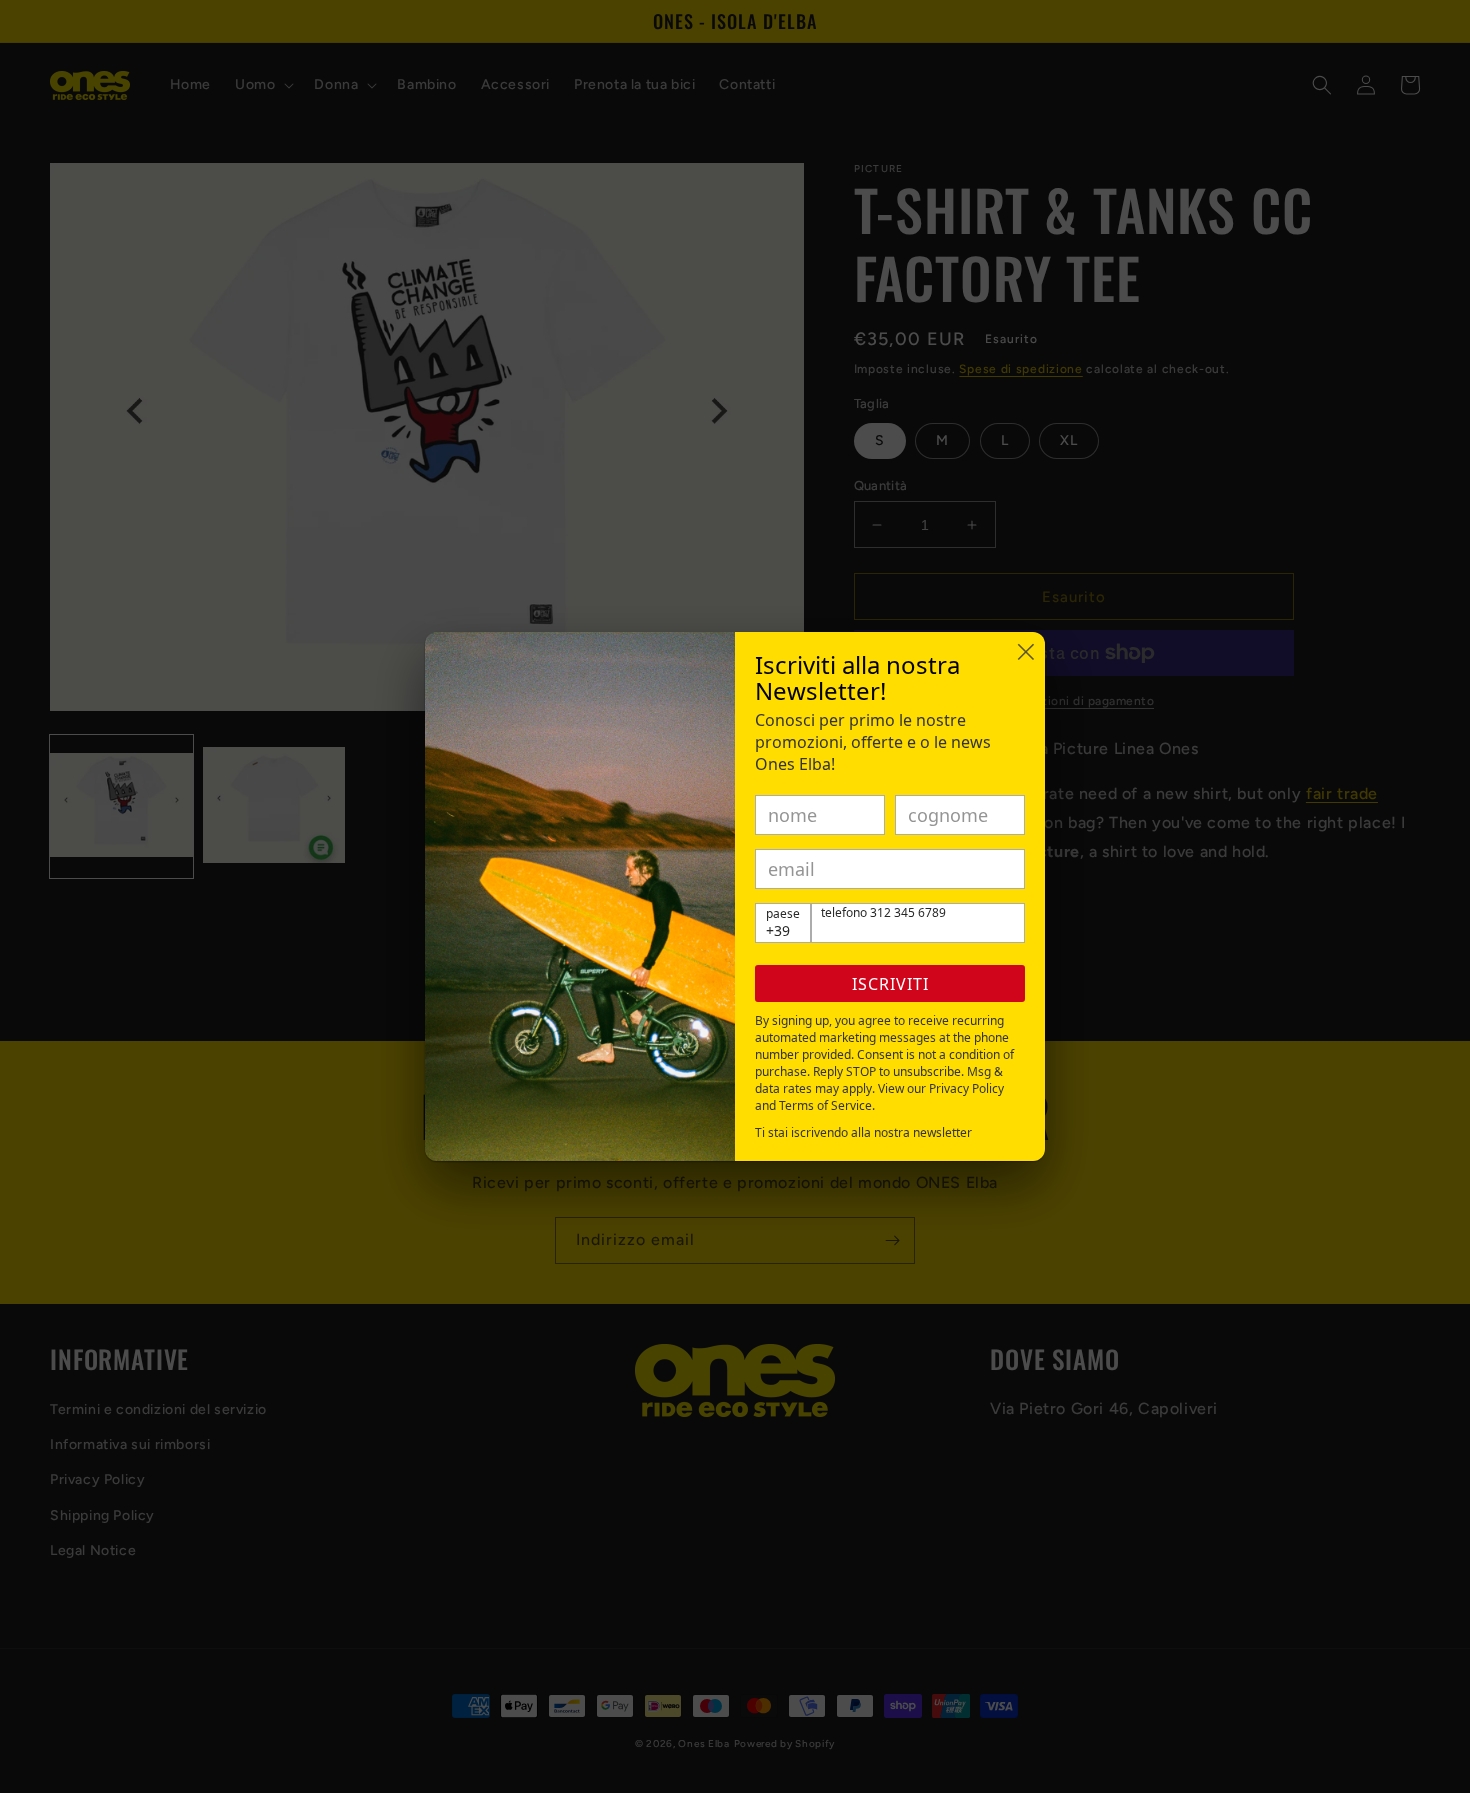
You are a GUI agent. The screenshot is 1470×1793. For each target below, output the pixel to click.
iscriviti (890, 984)
